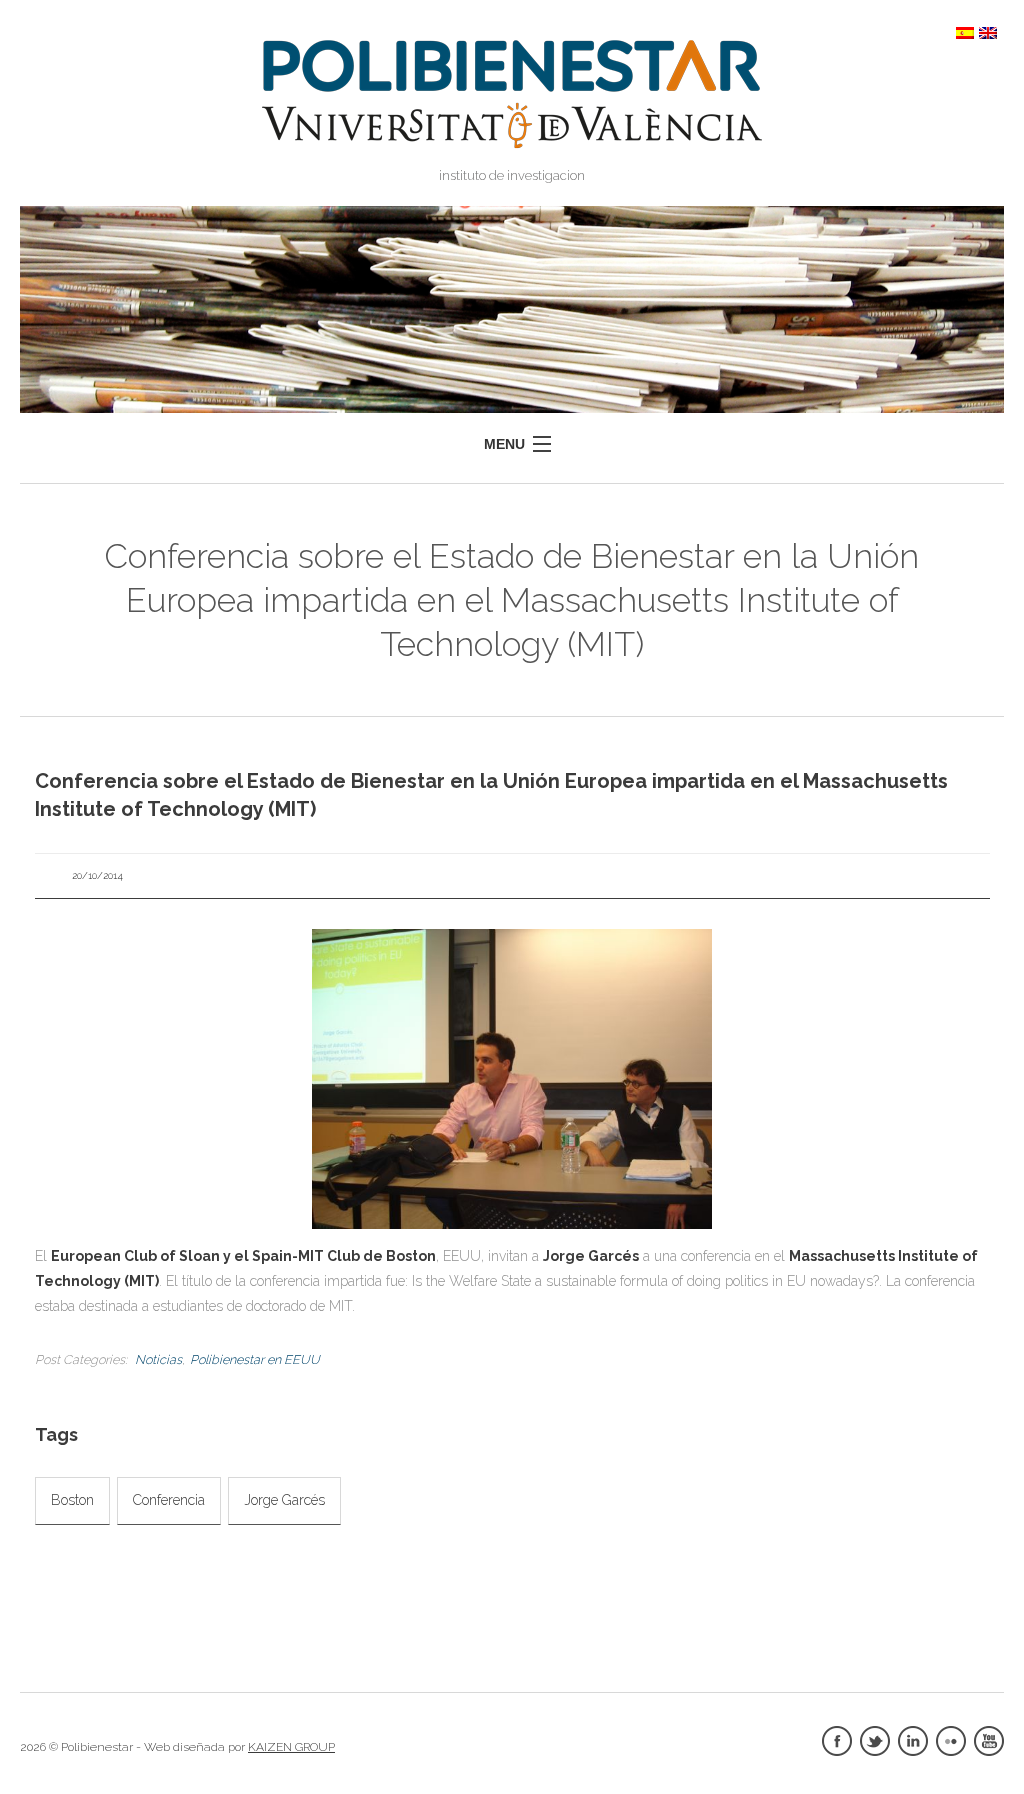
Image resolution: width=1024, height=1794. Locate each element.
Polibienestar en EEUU (255, 1359)
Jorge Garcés (284, 1500)
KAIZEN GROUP (291, 1747)
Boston (72, 1500)
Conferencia (169, 1500)
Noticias (158, 1359)
